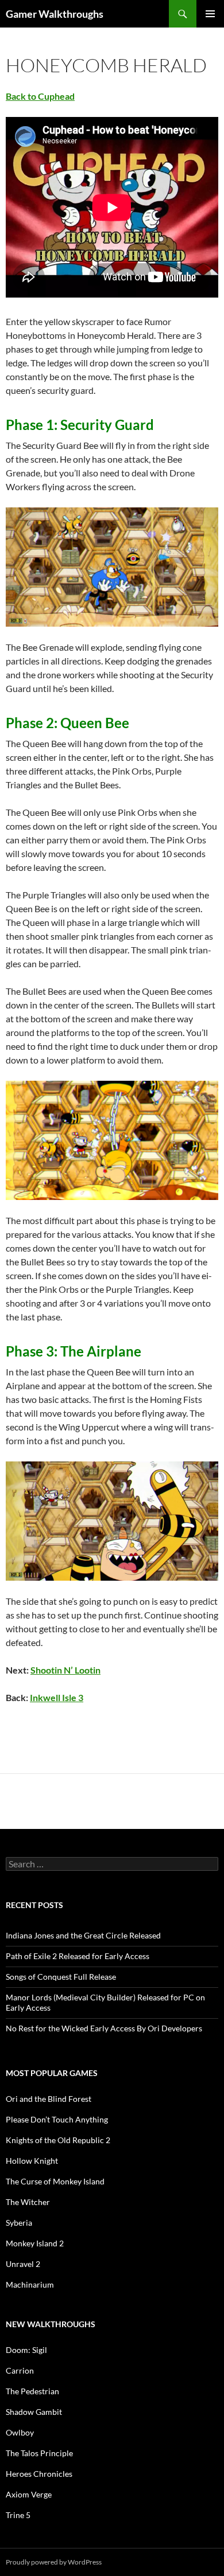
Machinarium (30, 2284)
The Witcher (28, 2202)
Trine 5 (18, 2515)
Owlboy (20, 2432)
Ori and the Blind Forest (49, 2099)
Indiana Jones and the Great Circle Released (83, 1935)
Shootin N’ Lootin (65, 1670)
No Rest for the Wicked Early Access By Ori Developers (104, 2028)
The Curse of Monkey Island (55, 2181)
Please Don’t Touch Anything (57, 2119)
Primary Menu (210, 14)
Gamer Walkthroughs (55, 14)
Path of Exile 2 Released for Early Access (78, 1956)
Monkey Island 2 (35, 2243)
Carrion (20, 2370)
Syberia (19, 2223)
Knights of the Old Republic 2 (58, 2140)
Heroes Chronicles (39, 2474)
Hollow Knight (32, 2161)
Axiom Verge (29, 2494)
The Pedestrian (32, 2391)
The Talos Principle (39, 2453)
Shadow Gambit (34, 2412)
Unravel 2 (23, 2264)
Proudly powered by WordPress (54, 2562)
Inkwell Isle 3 (57, 1697)
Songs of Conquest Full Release (61, 1977)
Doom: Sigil (26, 2350)
